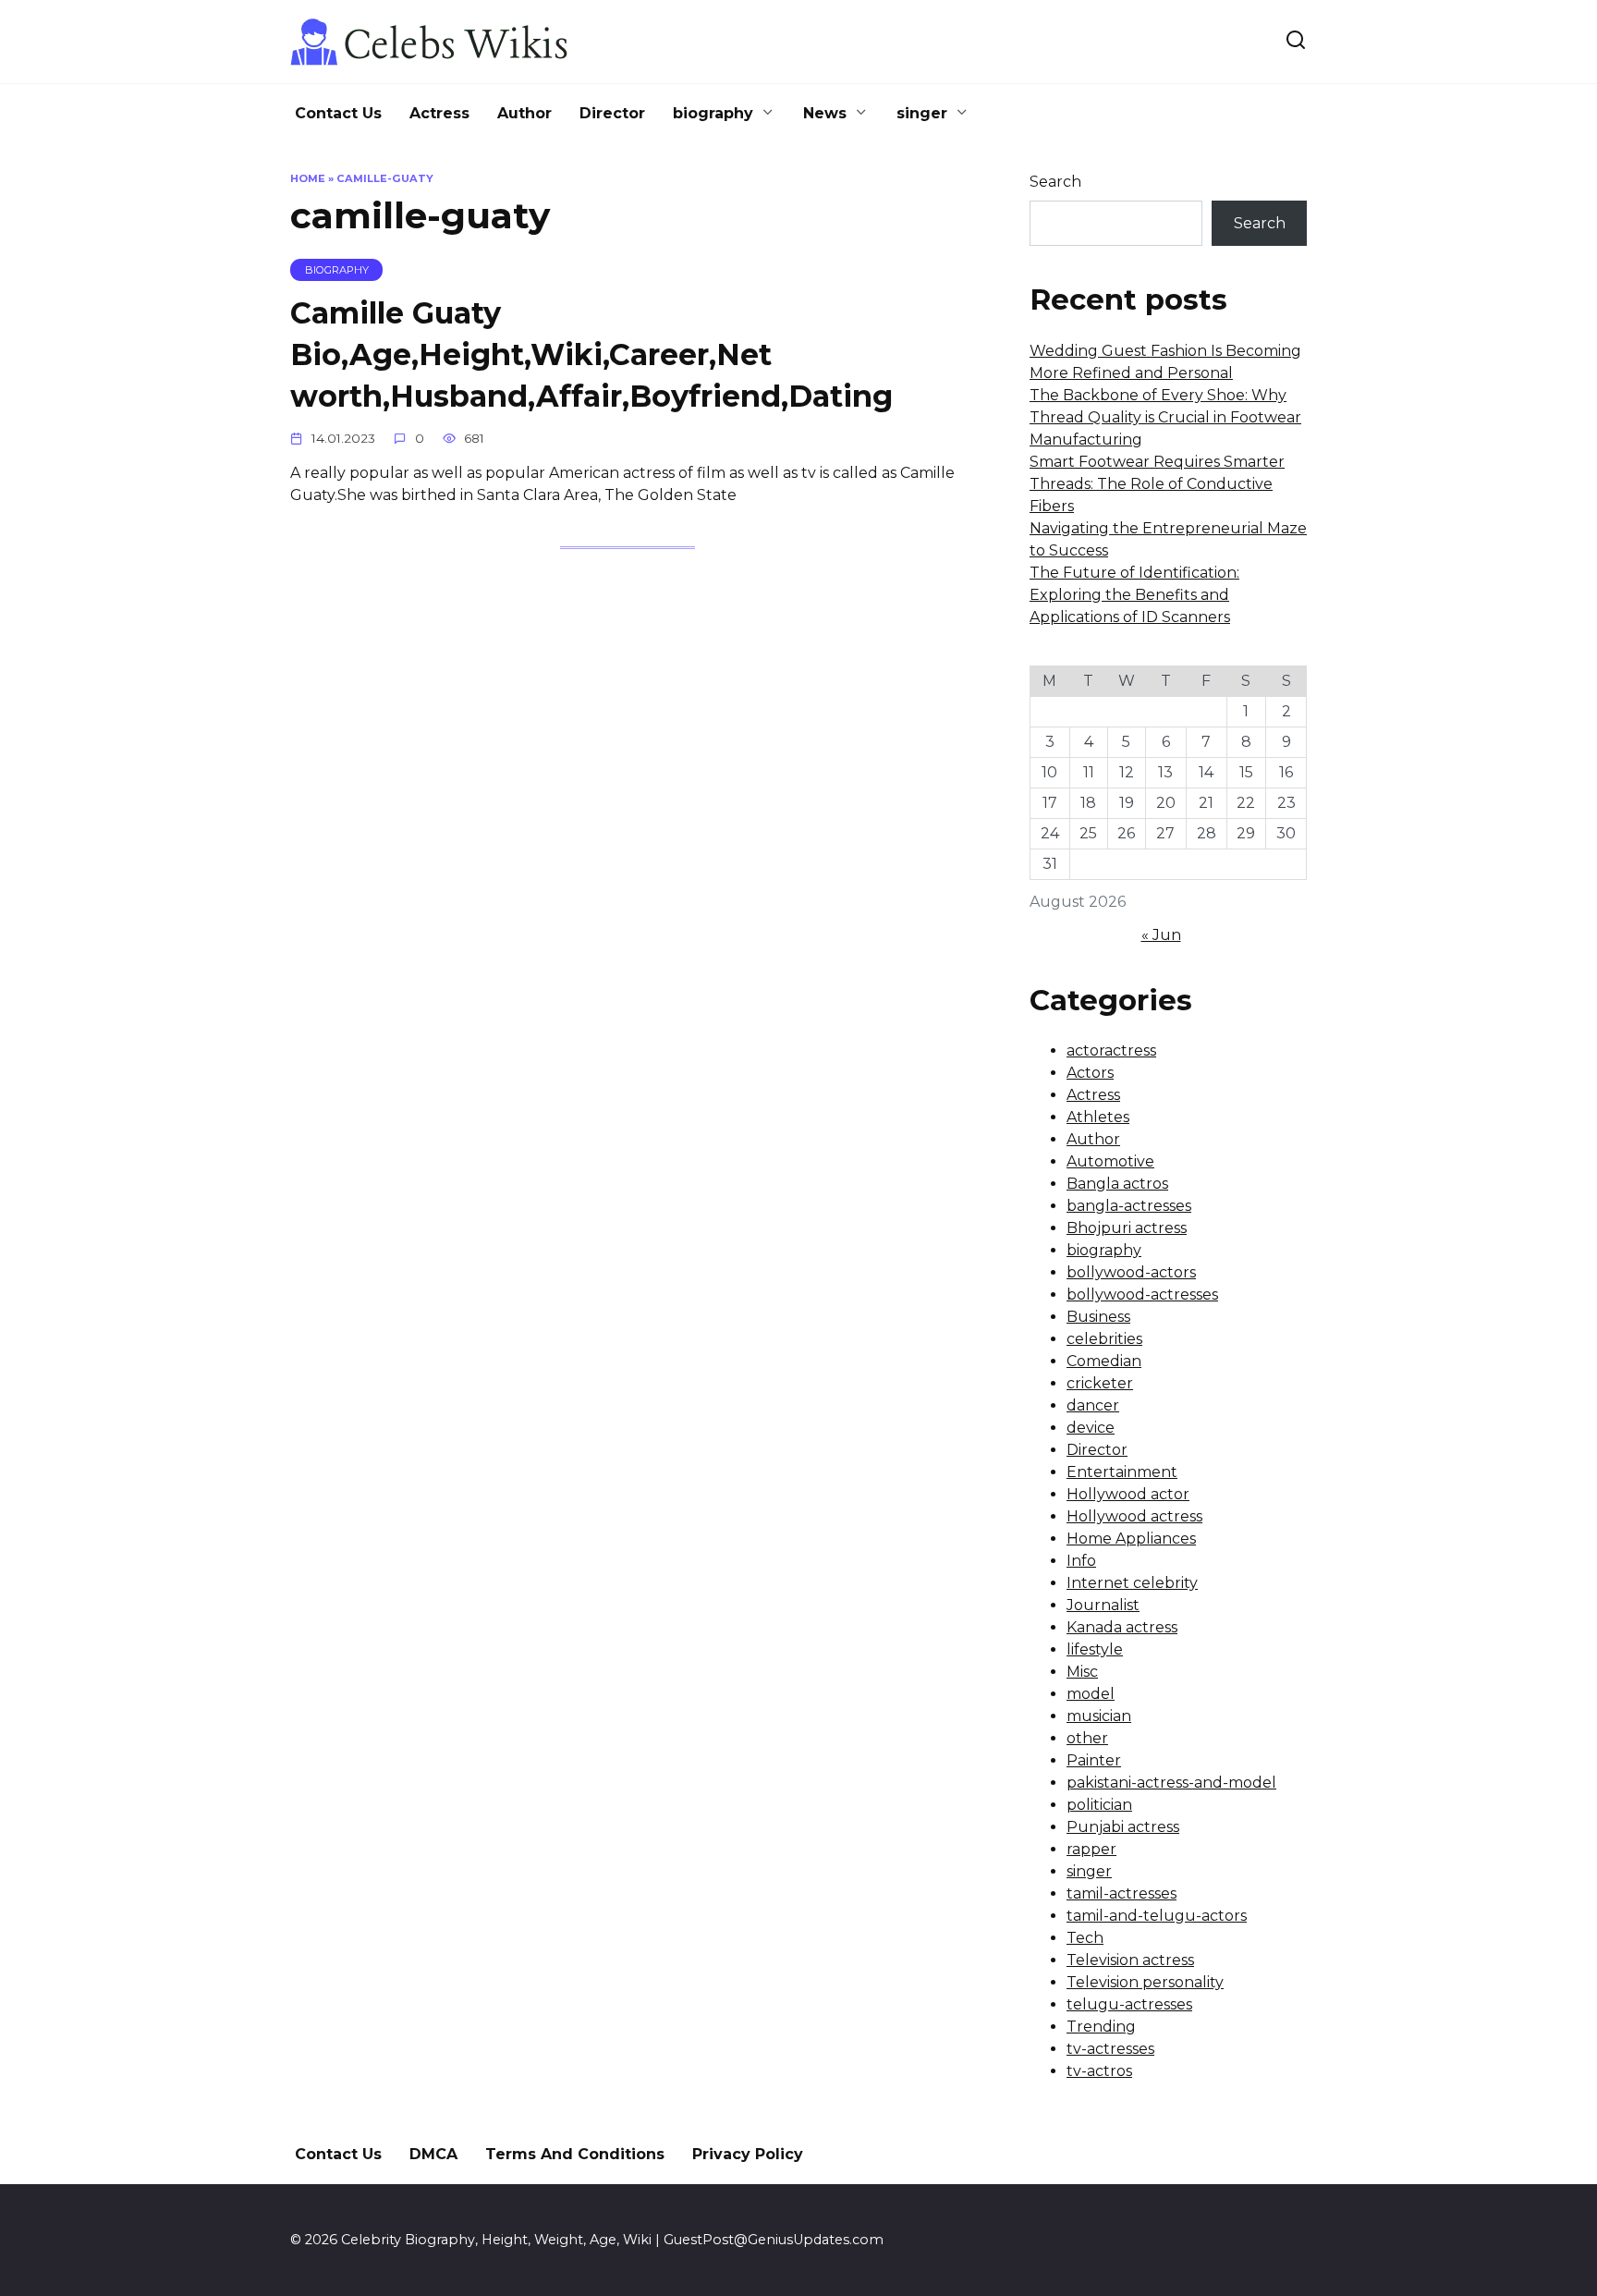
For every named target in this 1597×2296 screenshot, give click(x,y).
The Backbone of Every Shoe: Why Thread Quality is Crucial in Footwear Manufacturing (1165, 417)
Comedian (1104, 1361)
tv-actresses (1110, 2049)
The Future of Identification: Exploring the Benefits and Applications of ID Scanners (1134, 595)
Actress (439, 113)
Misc (1082, 1672)
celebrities (1104, 1339)
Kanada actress (1122, 1627)
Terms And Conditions (575, 2154)
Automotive (1110, 1161)
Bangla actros (1117, 1184)
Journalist (1103, 1605)
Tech (1085, 1938)
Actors (1090, 1073)
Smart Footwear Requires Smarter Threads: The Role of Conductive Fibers (1157, 484)
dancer (1093, 1405)
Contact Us (338, 113)
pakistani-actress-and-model (1171, 1783)
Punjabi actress (1123, 1827)
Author (524, 113)
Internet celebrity (1132, 1583)
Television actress (1130, 1960)
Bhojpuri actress (1127, 1228)
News (825, 113)
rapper (1091, 1849)
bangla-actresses (1129, 1206)
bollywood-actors (1131, 1272)
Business (1098, 1317)
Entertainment (1122, 1472)
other (1087, 1738)
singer (922, 113)
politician (1099, 1805)
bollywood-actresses (1142, 1295)
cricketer (1100, 1383)
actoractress (1111, 1050)
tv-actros (1099, 2071)
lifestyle (1095, 1649)
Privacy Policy (748, 2154)
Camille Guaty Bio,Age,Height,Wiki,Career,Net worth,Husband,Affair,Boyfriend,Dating (591, 354)
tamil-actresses (1122, 1893)
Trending (1101, 2027)
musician (1099, 1716)
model (1091, 1694)
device (1091, 1428)
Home (308, 178)
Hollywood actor (1128, 1494)
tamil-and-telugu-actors (1157, 1916)
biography (713, 113)
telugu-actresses (1129, 2004)
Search (1055, 182)
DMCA (433, 2154)
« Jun (1161, 935)
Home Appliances (1131, 1539)
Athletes (1098, 1117)
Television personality (1145, 1982)
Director (612, 113)
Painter (1094, 1760)
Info (1081, 1561)
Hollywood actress (1134, 1516)
